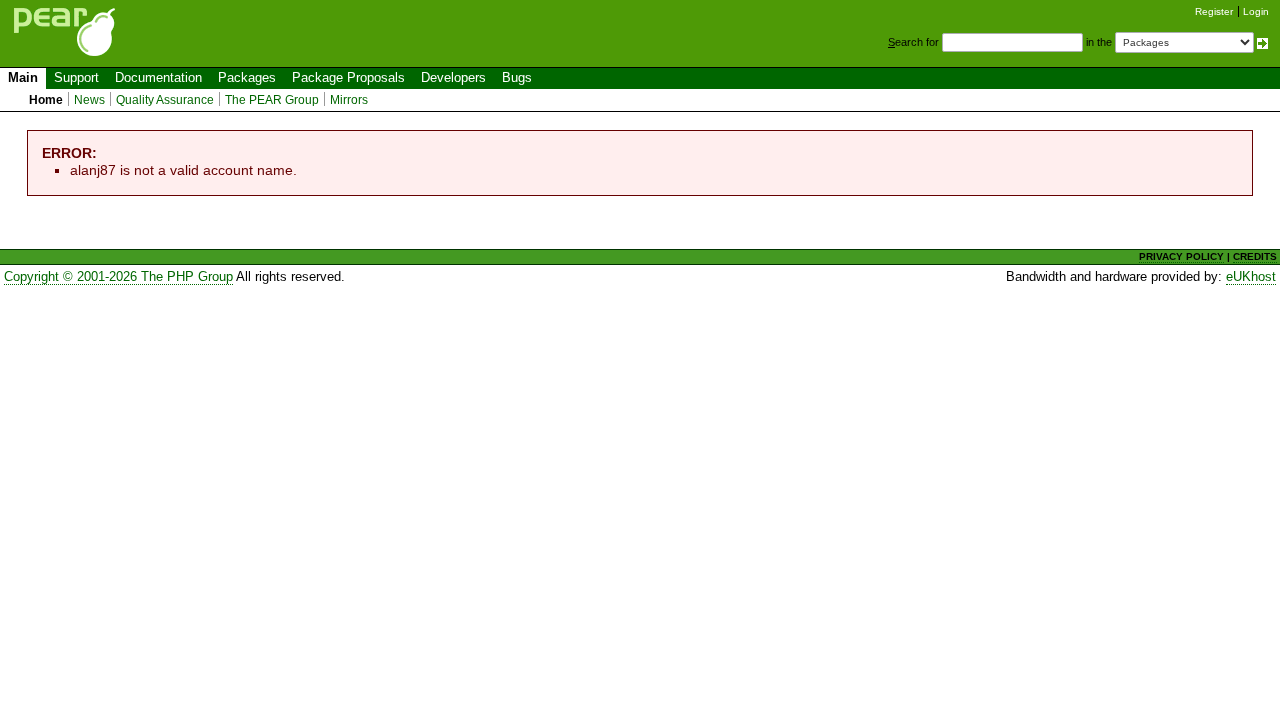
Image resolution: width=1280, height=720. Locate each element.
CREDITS (1255, 256)
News (89, 100)
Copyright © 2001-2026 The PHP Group (118, 276)
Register (1214, 11)
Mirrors (349, 100)
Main (23, 77)
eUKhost (1251, 276)
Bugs (517, 77)
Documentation (158, 77)
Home (46, 100)
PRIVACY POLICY (1181, 256)
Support (76, 77)
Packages (247, 77)
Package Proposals (348, 77)
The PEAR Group (272, 100)
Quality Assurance (165, 100)
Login (1256, 11)
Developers (453, 77)
